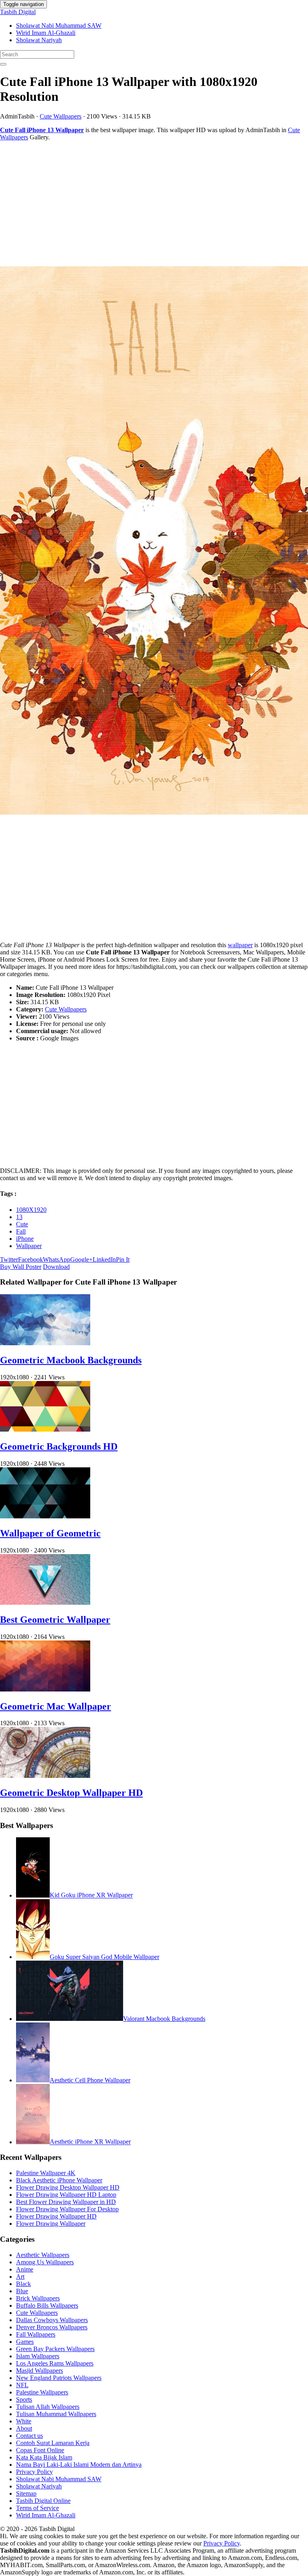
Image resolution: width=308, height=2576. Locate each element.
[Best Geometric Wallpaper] (45, 1603)
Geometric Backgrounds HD (59, 1446)
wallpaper (240, 945)
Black (23, 2284)
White (24, 2421)
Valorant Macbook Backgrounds (164, 2019)
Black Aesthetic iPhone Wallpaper (59, 2180)
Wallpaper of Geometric (50, 1533)
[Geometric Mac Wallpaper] (45, 1689)
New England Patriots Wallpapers (59, 2378)
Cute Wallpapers (61, 116)
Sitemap (26, 2493)
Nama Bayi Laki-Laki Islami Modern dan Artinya (79, 2465)
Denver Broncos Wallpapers (52, 2327)
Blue (22, 2291)
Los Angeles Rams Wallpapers (55, 2363)
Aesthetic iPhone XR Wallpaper (90, 2142)
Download (56, 1267)
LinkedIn (104, 1259)
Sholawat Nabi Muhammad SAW (59, 26)
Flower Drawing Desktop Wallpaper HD (68, 2187)
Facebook (30, 1259)
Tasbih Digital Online (43, 2501)
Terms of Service (37, 2508)
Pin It (123, 1259)
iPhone (25, 1239)
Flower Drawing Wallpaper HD (56, 2216)
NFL (22, 2385)
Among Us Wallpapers (45, 2262)
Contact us (29, 2436)
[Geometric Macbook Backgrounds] (45, 1343)
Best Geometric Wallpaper (55, 1620)
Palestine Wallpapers (42, 2392)
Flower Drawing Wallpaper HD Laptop (66, 2195)
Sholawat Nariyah (39, 40)
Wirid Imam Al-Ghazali (46, 33)
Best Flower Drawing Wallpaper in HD (66, 2202)
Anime (25, 2269)
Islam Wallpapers (38, 2356)
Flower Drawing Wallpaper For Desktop (67, 2209)
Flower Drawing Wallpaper (51, 2224)
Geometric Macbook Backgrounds (71, 1360)
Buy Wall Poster (21, 1267)
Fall (21, 1231)
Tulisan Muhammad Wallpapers (56, 2414)
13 (19, 1217)
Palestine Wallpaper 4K (46, 2173)
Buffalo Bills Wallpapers (47, 2305)
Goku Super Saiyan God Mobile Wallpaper (104, 1957)
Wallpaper (29, 1246)
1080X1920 (31, 1210)
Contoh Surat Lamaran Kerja (53, 2443)
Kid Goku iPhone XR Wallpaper (91, 1895)
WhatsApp (57, 1259)
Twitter (9, 1259)
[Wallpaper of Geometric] (45, 1516)
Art (20, 2277)
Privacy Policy (34, 2472)
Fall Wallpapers (36, 2334)
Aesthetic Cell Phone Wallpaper (90, 2080)
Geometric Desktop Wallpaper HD (71, 1793)
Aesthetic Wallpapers (43, 2255)
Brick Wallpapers (38, 2298)
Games (25, 2342)
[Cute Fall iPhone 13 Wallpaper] (154, 541)
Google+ (81, 1259)
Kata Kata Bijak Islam (44, 2457)
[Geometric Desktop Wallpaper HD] (45, 1776)
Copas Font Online (40, 2450)
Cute (22, 1224)
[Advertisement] (154, 204)
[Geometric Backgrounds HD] (45, 1429)
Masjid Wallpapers (40, 2371)
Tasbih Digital (18, 12)
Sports (24, 2399)
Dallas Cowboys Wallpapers (52, 2320)
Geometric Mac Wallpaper (56, 1706)
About (24, 2428)
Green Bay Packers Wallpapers (55, 2349)
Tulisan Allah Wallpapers (48, 2407)
